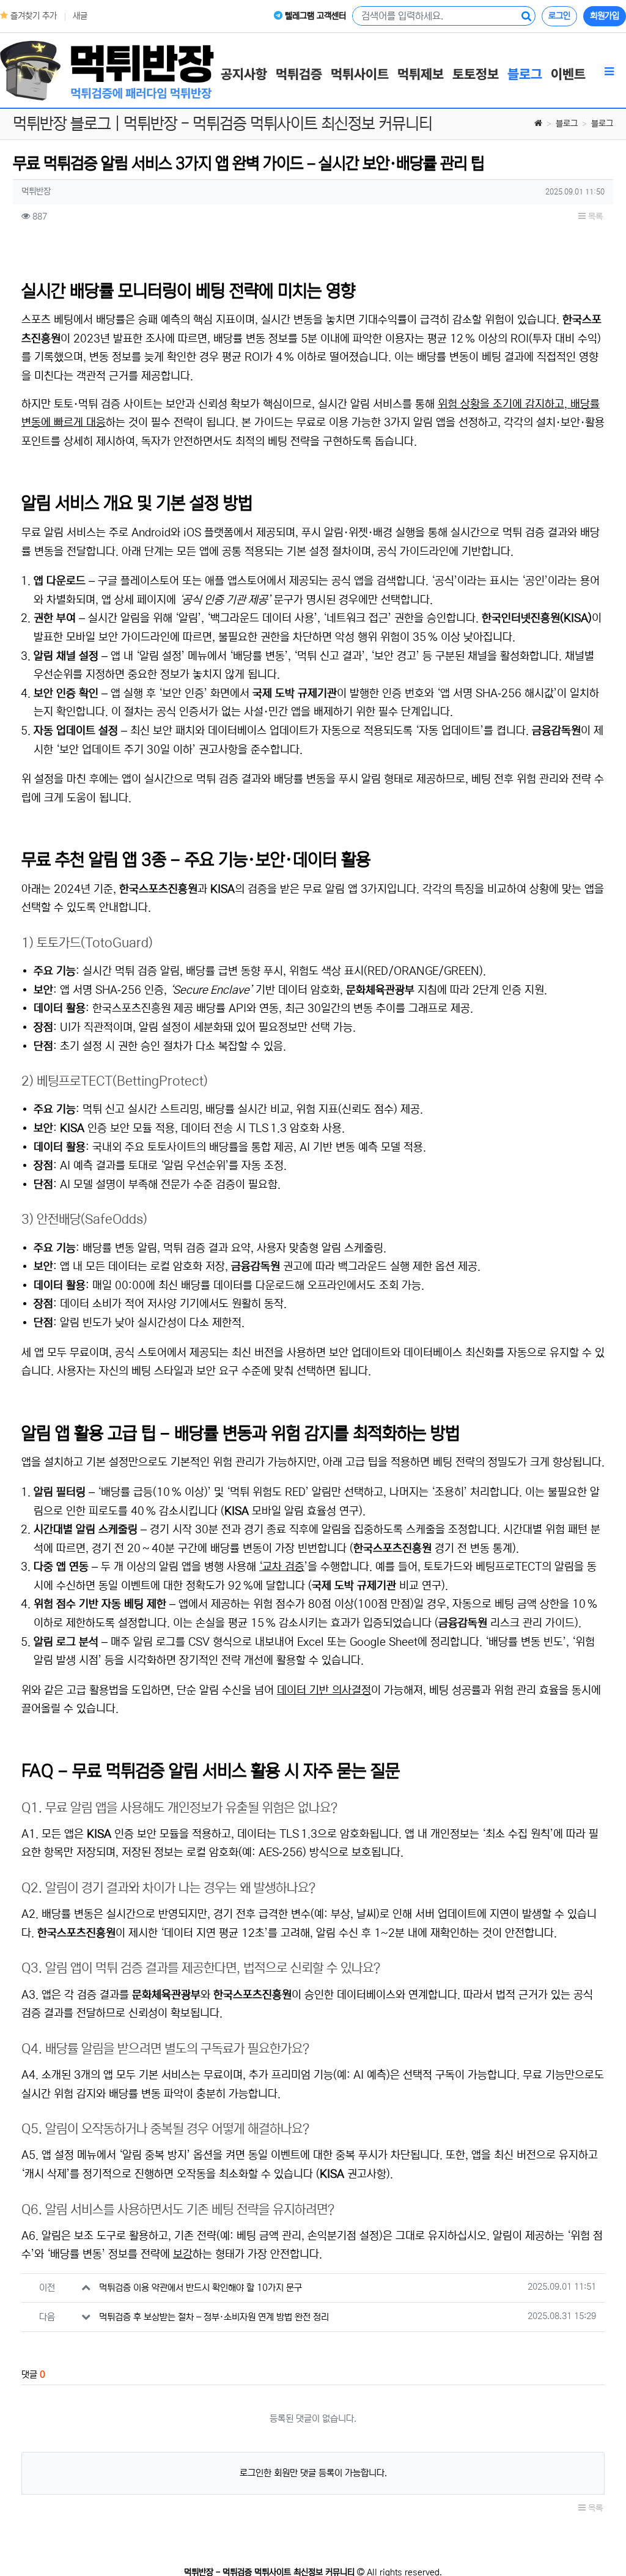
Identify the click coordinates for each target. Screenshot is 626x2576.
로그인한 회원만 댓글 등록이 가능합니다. (313, 2473)
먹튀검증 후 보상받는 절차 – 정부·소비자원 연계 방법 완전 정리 (214, 2317)
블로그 (567, 124)
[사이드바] (609, 72)
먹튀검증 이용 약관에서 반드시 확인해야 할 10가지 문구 (201, 2288)
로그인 (559, 16)
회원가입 (605, 16)
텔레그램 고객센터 (314, 16)
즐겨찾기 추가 (32, 16)
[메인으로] (107, 70)
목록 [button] (594, 217)
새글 (80, 16)
